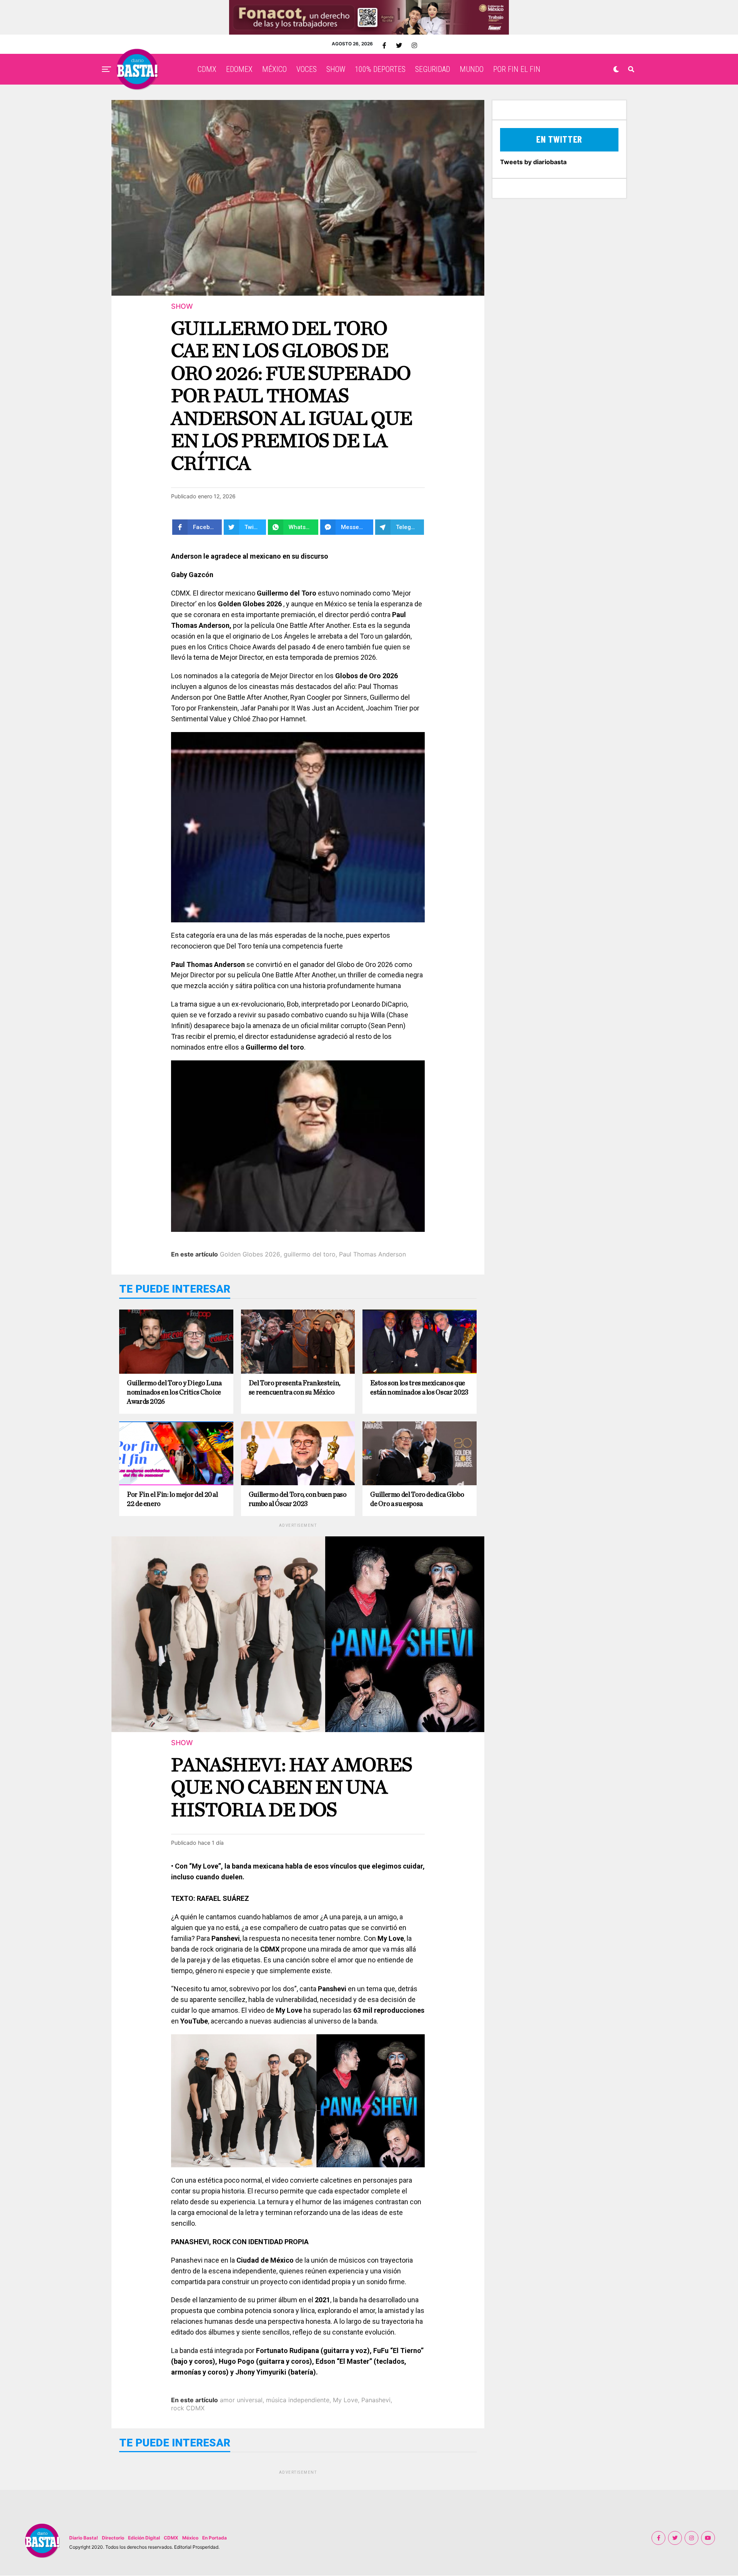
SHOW (336, 69)
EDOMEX (239, 69)
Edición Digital (144, 2538)
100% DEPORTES (380, 69)
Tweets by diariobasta (533, 162)
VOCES (307, 69)
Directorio (113, 2538)
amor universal (241, 2400)
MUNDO (472, 69)
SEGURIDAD (433, 69)
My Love (345, 2400)
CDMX (207, 69)
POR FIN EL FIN (517, 69)
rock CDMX (188, 2408)
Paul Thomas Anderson (372, 1254)
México (190, 2538)
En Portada (214, 2538)
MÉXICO (274, 69)
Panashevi (376, 2400)
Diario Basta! (84, 2538)
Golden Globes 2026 (250, 1254)
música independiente (298, 2400)
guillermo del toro (310, 1254)
